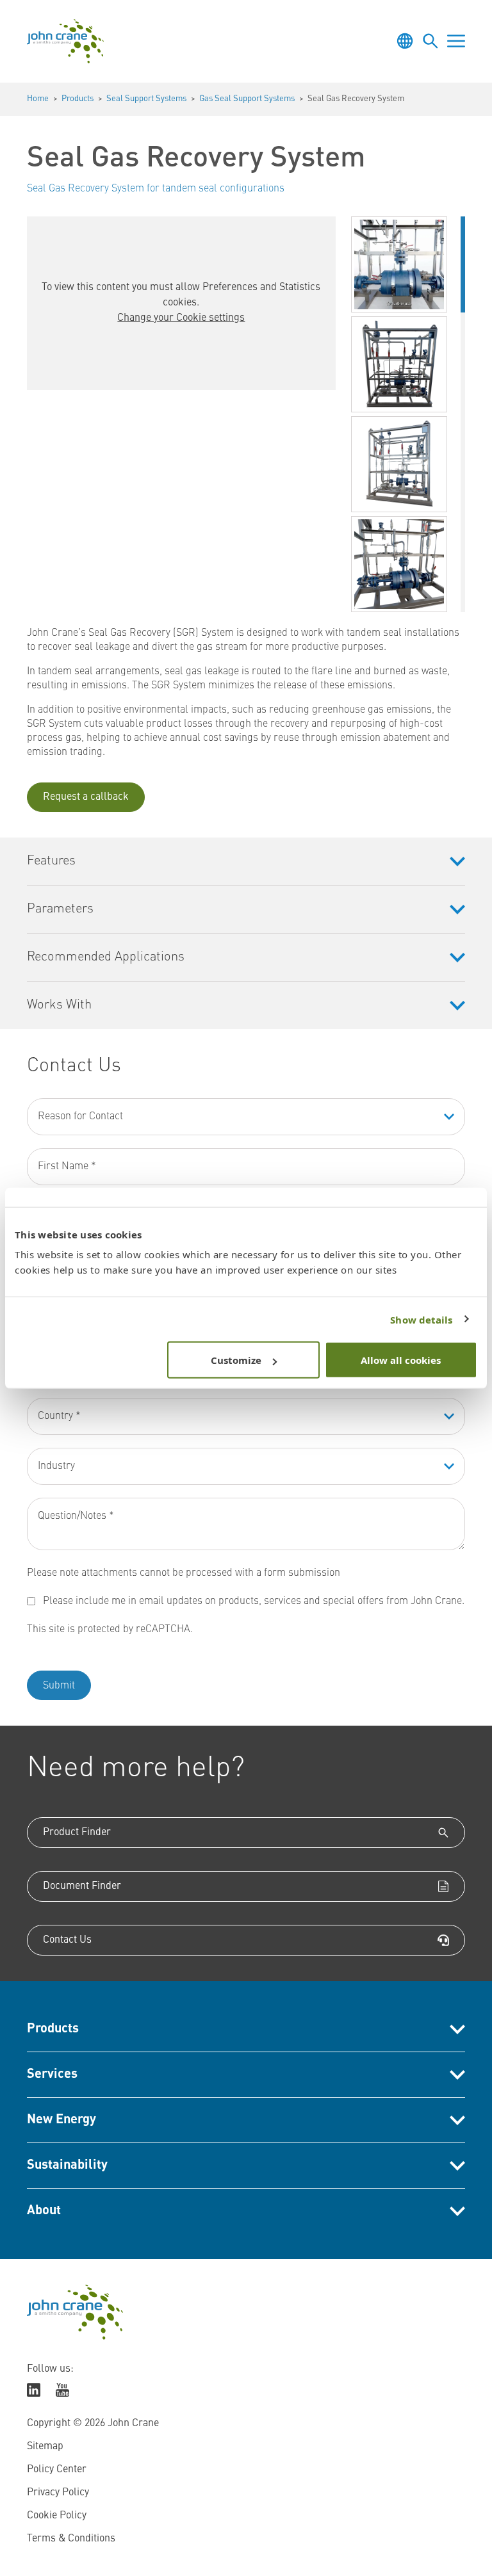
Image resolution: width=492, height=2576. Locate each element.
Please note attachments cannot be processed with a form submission (184, 1573)
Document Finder (82, 1886)
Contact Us (67, 1940)
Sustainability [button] (67, 2166)
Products (78, 99)
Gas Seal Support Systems (247, 99)
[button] (399, 264)
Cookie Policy (57, 2516)
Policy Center (57, 2470)
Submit (59, 1686)
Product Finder (77, 1833)
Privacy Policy (58, 2493)
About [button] (44, 2211)
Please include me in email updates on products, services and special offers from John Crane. (254, 1601)
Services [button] (52, 2075)
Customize (236, 1360)
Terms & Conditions (71, 2539)
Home (38, 99)
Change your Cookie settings (181, 318)
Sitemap (45, 2447)
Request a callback (86, 797)
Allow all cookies (401, 1360)
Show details (421, 1319)
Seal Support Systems (146, 99)
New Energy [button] (61, 2120)
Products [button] (53, 2029)
